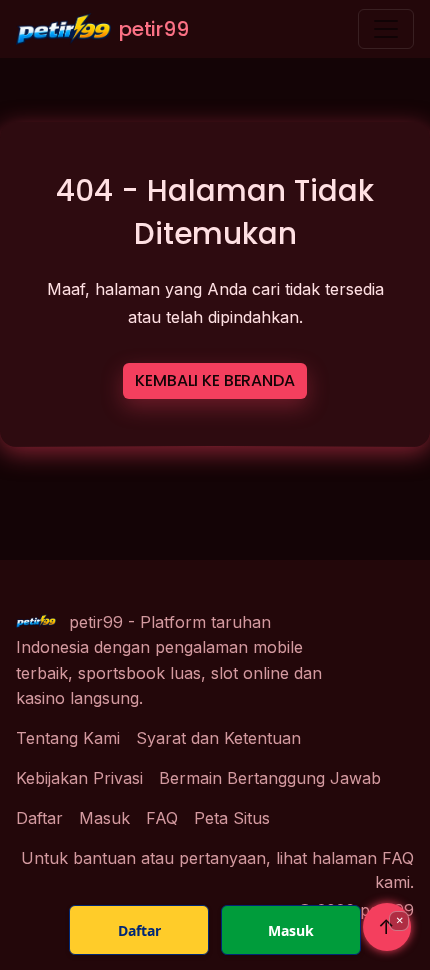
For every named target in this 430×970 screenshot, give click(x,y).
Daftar (39, 818)
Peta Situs (232, 818)
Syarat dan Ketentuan (218, 738)
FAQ (162, 818)
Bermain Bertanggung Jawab (270, 778)
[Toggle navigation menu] (386, 29)
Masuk (104, 818)
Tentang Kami (68, 738)
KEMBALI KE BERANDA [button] (214, 380)
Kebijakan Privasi (79, 778)
